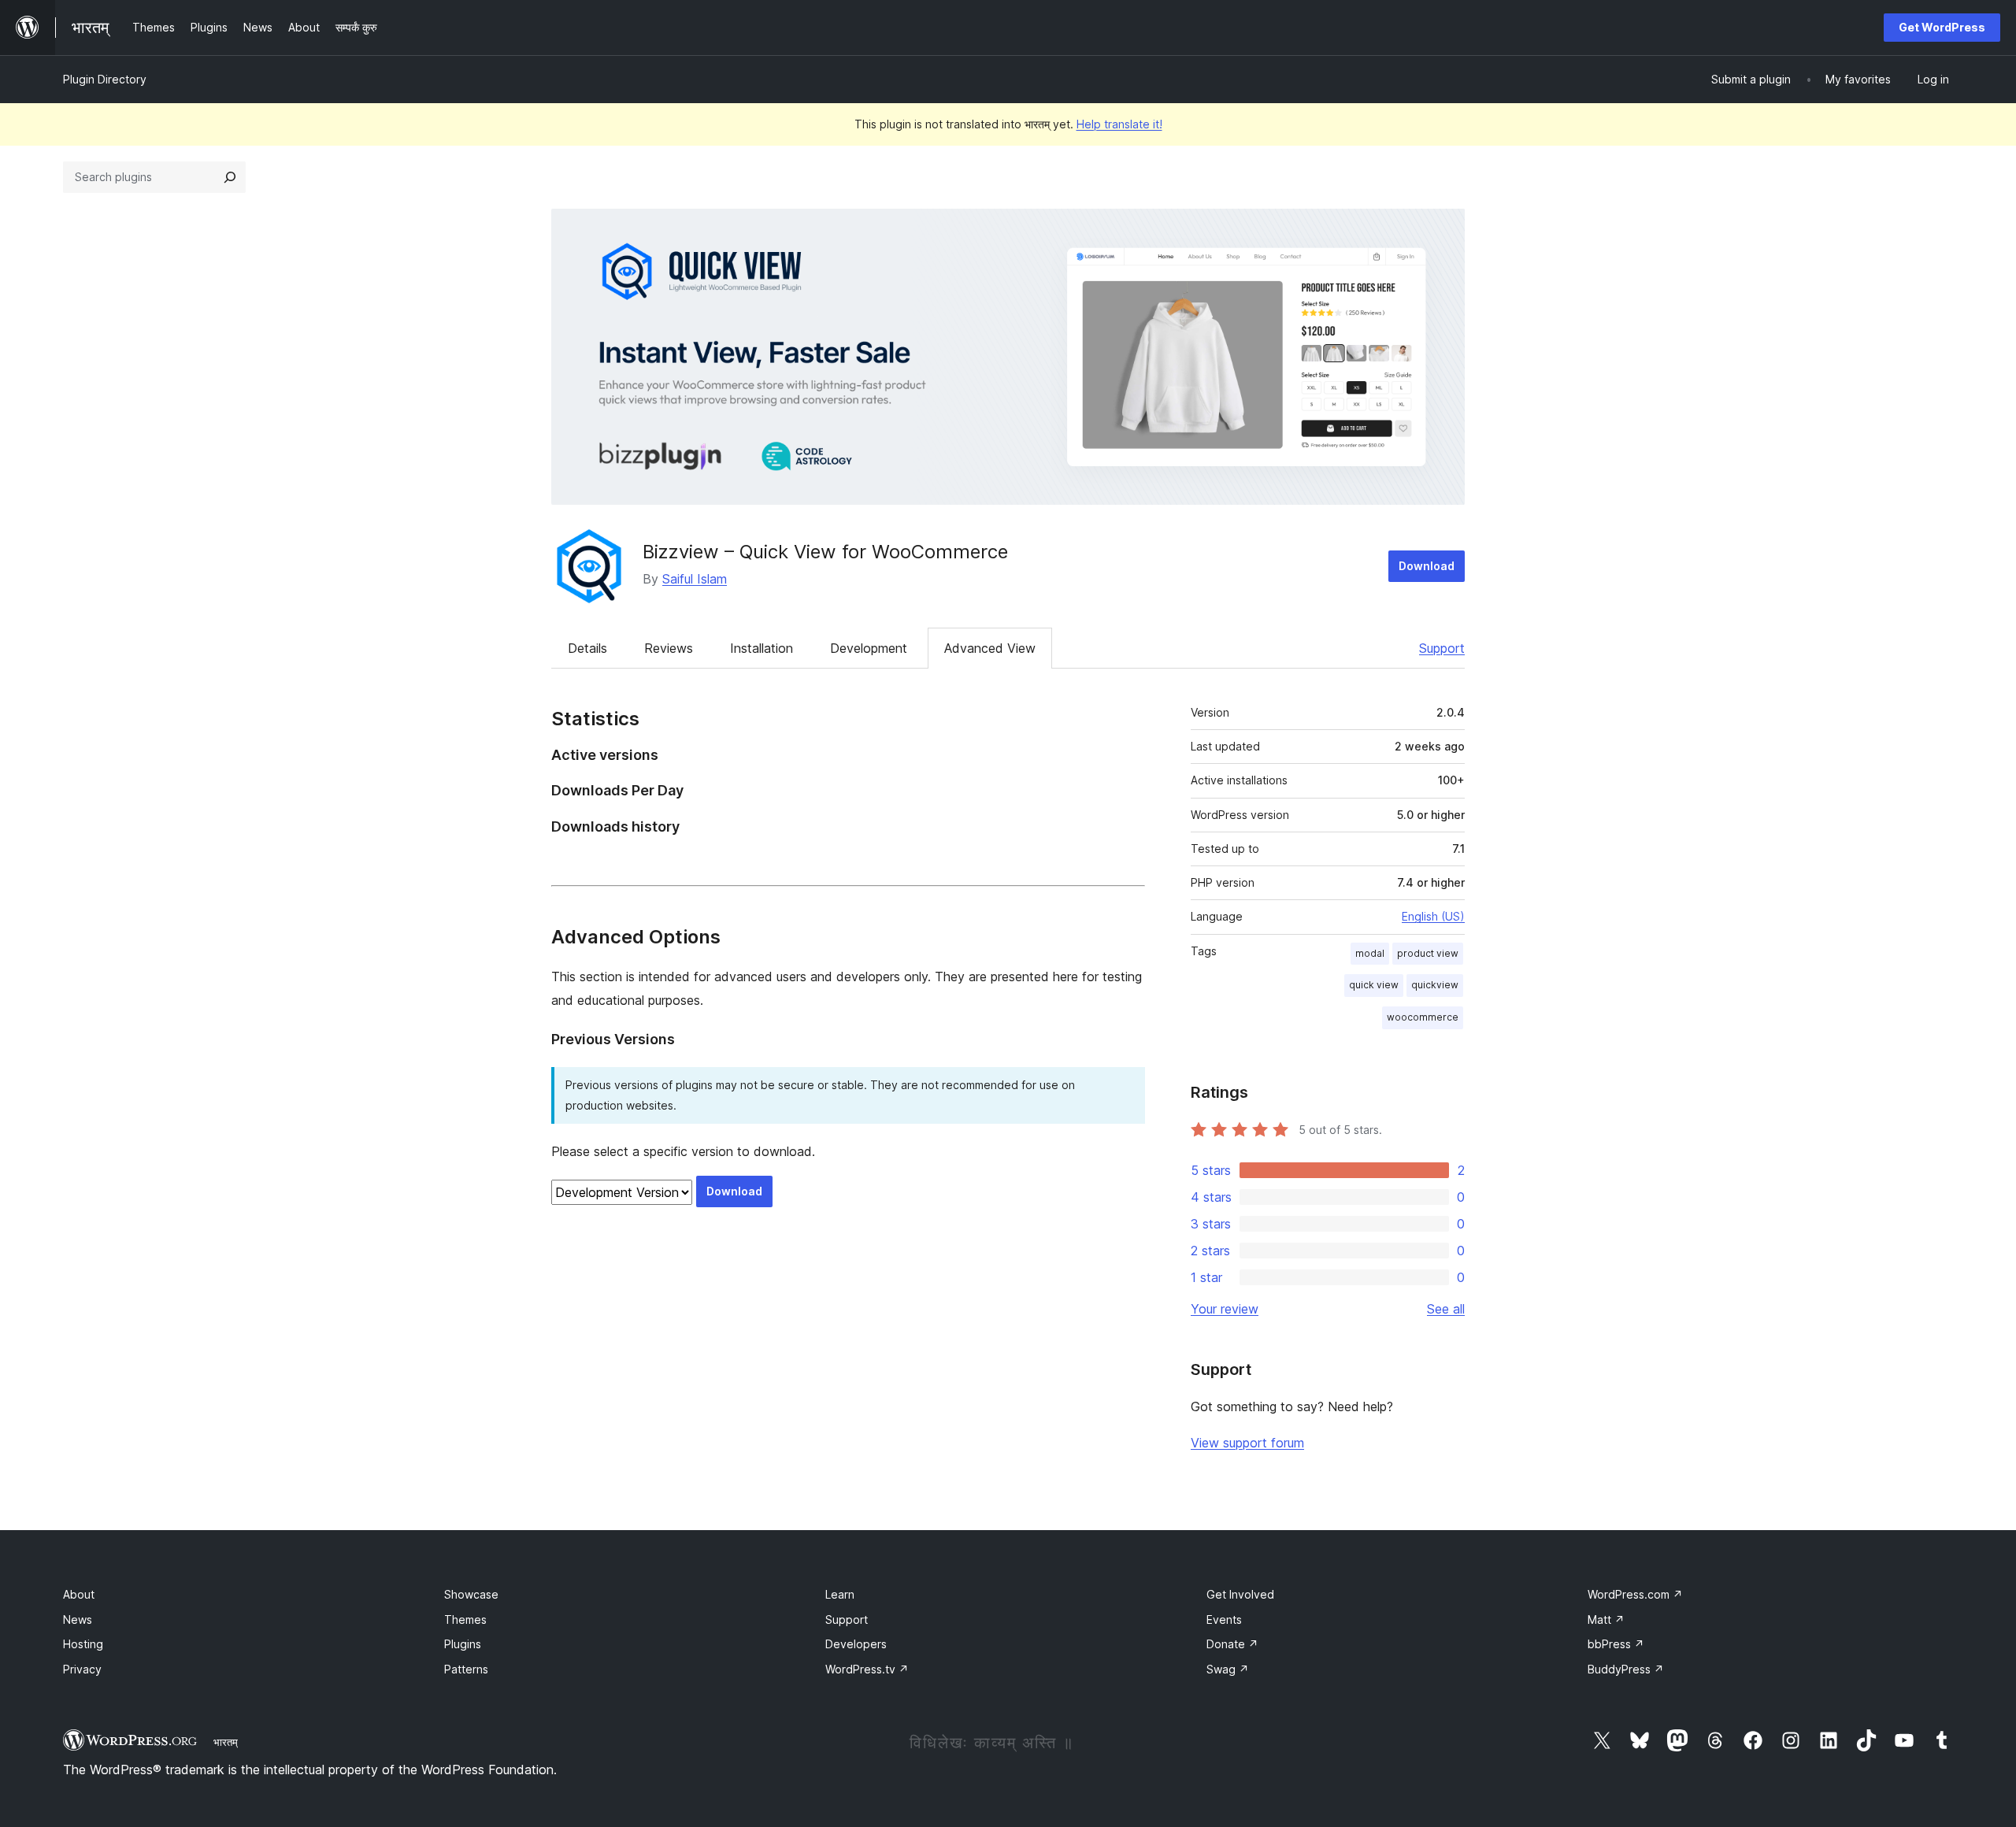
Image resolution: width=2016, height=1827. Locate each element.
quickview (1435, 985)
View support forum (1247, 1443)
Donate (1232, 1644)
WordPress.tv (867, 1669)
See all (1446, 1309)
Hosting (83, 1644)
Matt (1606, 1619)
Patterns (466, 1669)
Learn (840, 1594)
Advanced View (990, 648)
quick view (1374, 985)
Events (1224, 1619)
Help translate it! (1119, 124)
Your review (1225, 1309)
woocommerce (1423, 1017)
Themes (465, 1619)
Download (1427, 566)
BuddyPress (1626, 1669)
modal (1370, 953)
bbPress (1616, 1644)
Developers (856, 1644)
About (79, 1594)
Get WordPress (1942, 27)
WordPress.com (1635, 1594)
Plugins (463, 1644)
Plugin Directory (105, 79)
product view (1428, 953)
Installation (762, 648)
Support (1442, 648)
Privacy (82, 1669)
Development (869, 648)
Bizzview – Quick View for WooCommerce (825, 552)
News (78, 1619)
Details (587, 648)
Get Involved (1240, 1594)
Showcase (471, 1594)
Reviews (669, 648)
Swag (1228, 1669)
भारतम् (226, 1742)
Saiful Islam (695, 579)
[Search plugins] (230, 177)
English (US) (1433, 916)
